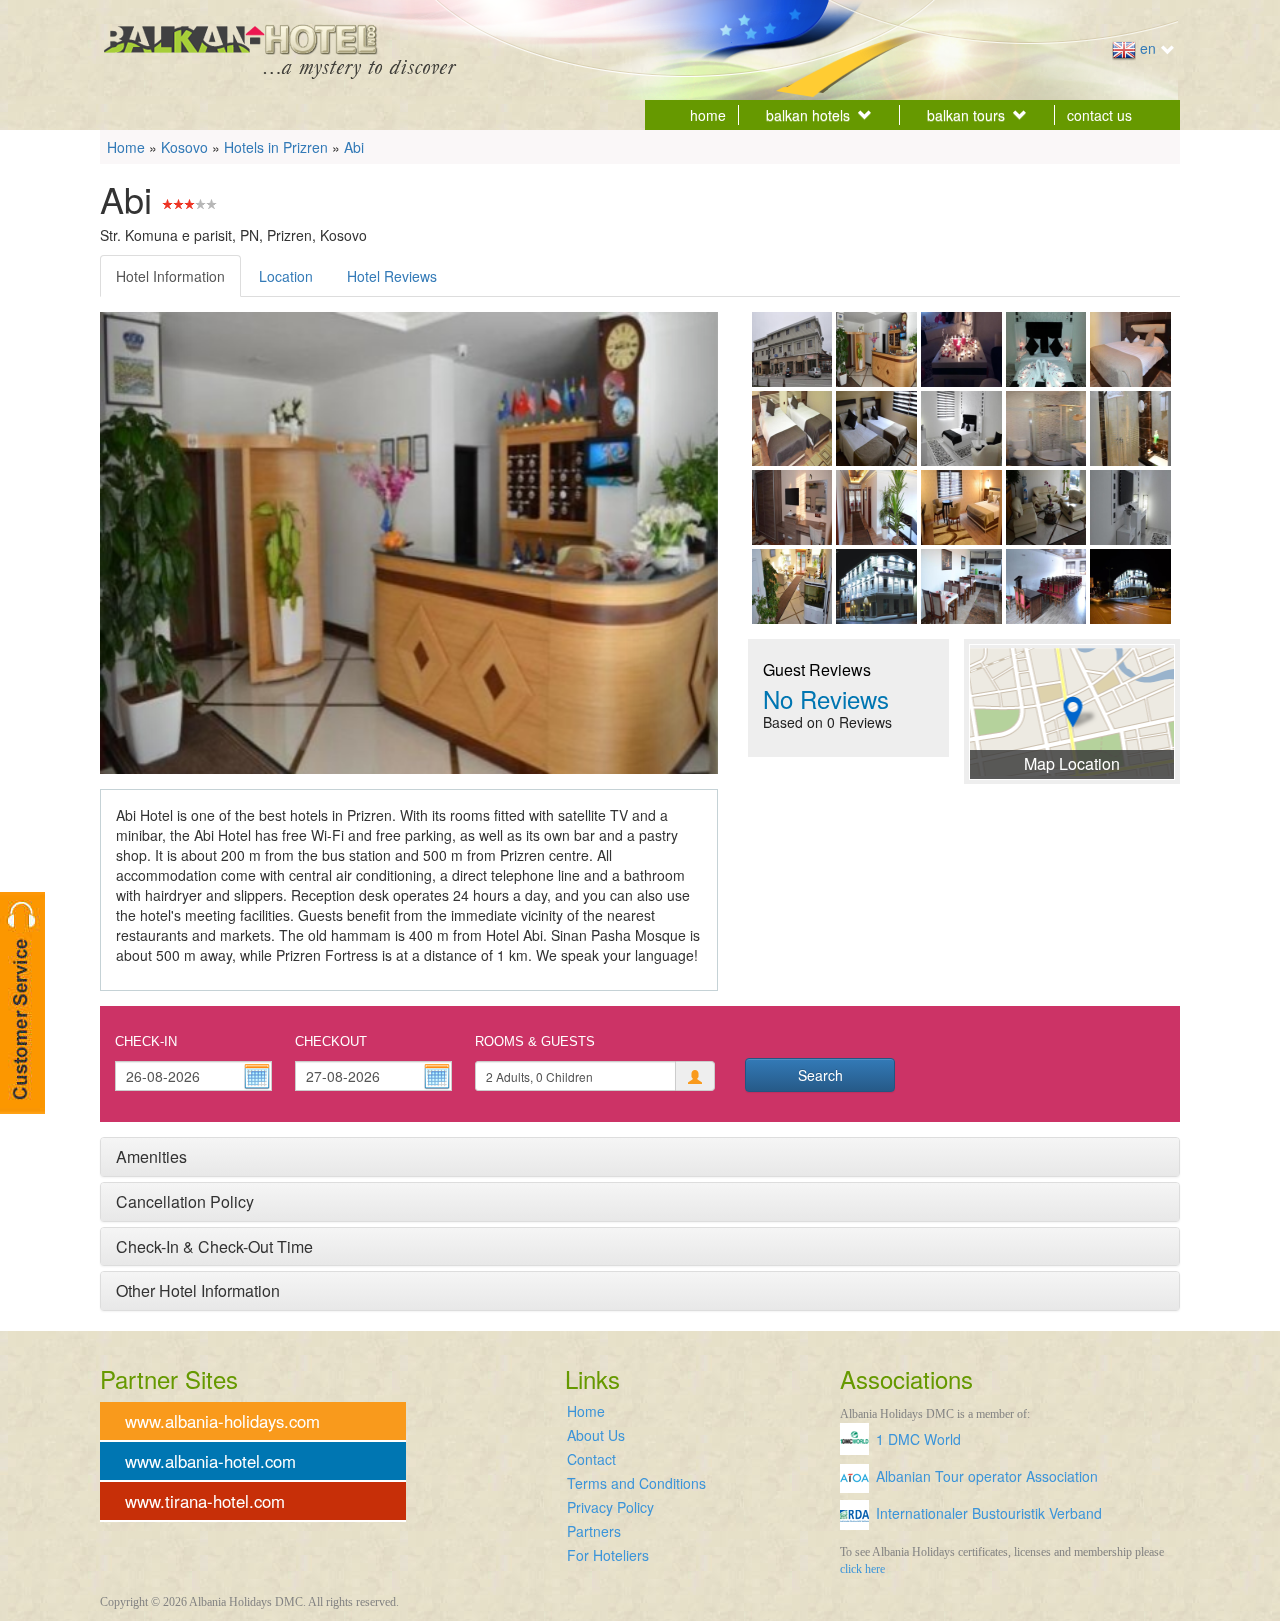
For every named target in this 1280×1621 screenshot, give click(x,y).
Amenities (151, 1156)
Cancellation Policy (185, 1201)
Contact (591, 1459)
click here (862, 1569)
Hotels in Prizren (276, 147)
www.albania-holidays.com (222, 1421)
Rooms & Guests (535, 1041)
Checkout (331, 1041)
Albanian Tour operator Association (987, 1476)
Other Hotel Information (198, 1290)
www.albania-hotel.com (210, 1461)
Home (126, 147)
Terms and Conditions (636, 1483)
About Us (596, 1435)
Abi (354, 147)
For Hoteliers (608, 1555)
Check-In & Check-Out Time (214, 1246)
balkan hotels (808, 115)
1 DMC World (918, 1439)
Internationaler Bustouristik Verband (989, 1513)
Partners (594, 1531)
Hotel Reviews (392, 276)
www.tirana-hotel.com (205, 1501)
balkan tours (966, 115)
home (708, 115)
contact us (1099, 115)
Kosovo (184, 147)
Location (286, 276)
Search (820, 1075)
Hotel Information (170, 276)
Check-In (146, 1041)
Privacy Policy (610, 1507)
